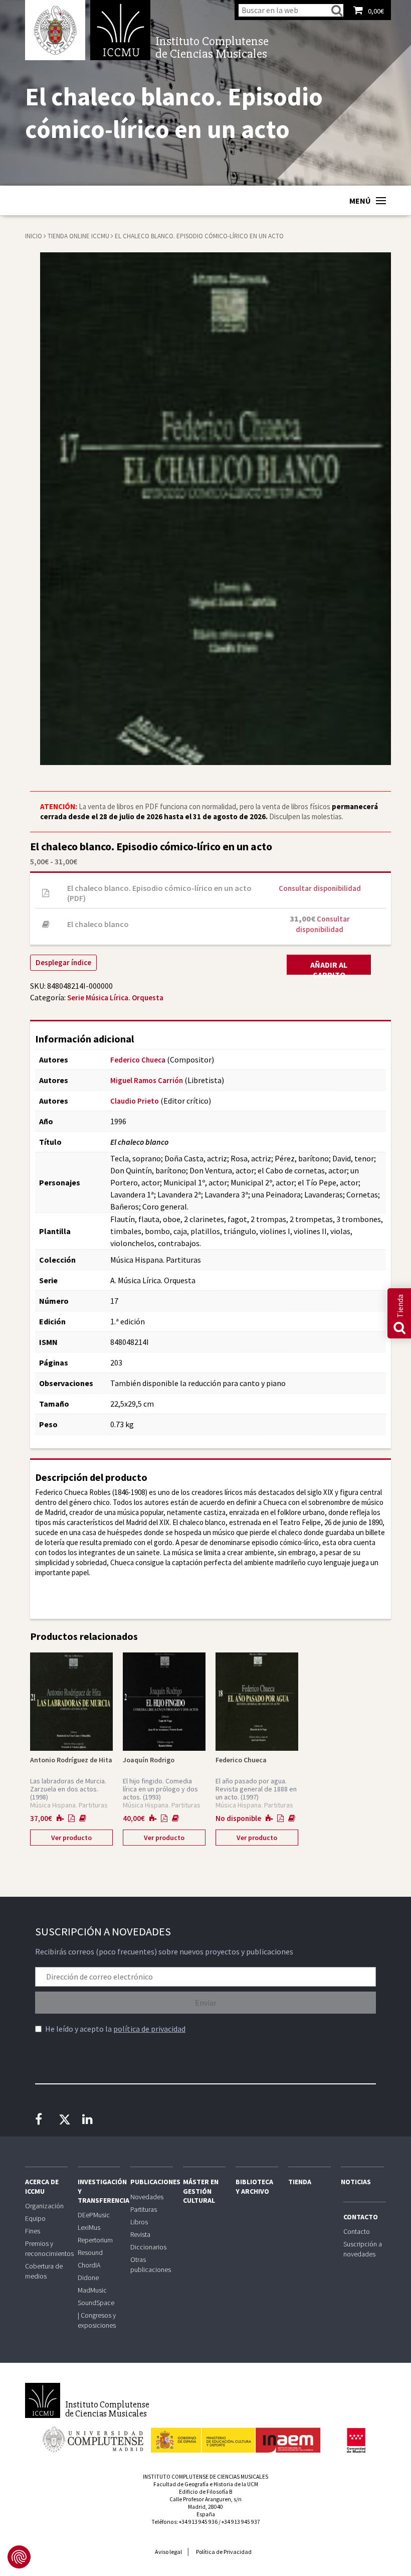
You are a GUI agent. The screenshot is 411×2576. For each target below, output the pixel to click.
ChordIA (89, 2265)
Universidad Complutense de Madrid (55, 30)
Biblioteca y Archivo (254, 2186)
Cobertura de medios (44, 2271)
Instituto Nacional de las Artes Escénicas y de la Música (236, 2436)
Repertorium (95, 2240)
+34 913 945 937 (241, 2522)
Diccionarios (148, 2247)
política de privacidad (149, 2029)
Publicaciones (152, 2182)
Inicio (34, 236)
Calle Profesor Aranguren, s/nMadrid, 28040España (205, 2507)
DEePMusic (94, 2215)
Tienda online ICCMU (79, 236)
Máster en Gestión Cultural (201, 2191)
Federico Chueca (138, 1060)
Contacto (361, 2217)
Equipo (35, 2218)
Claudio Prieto (135, 1101)
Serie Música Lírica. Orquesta (115, 998)
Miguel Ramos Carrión (147, 1080)
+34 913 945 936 (198, 2522)
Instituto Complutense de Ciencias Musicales (120, 30)
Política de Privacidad (224, 2552)
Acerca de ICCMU (42, 2186)
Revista (140, 2234)
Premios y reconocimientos (46, 2248)
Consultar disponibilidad (320, 888)
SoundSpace (96, 2303)
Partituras (144, 2209)
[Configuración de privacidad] (19, 2557)
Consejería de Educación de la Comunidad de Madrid (356, 2441)
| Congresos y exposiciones (97, 2320)
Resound (90, 2252)
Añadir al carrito (329, 967)
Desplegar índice (63, 962)
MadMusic (92, 2290)
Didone (88, 2278)
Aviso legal (168, 2552)
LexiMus (89, 2227)
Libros (139, 2222)
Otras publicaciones (151, 2264)
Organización (44, 2206)
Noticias (356, 2182)
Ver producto (71, 1838)
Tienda (300, 2182)
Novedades (147, 2197)
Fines (33, 2231)
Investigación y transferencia (99, 2191)
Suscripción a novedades (363, 2249)
